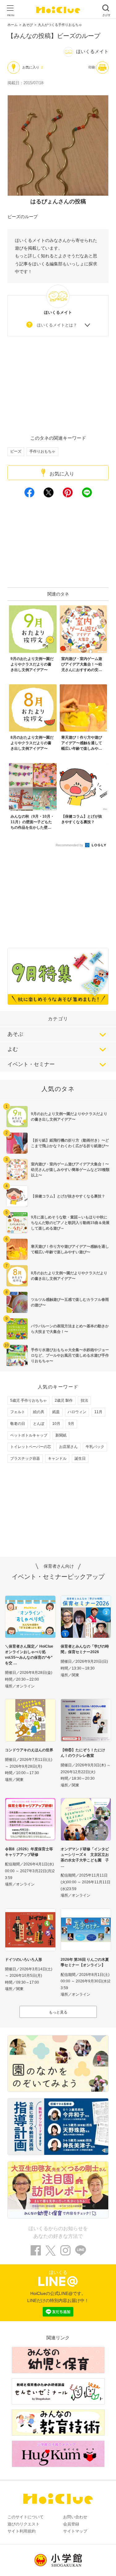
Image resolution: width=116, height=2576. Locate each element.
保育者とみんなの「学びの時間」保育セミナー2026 (85, 1649)
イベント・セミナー (31, 1064)
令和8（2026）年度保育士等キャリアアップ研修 (29, 1852)
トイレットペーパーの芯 (31, 1447)
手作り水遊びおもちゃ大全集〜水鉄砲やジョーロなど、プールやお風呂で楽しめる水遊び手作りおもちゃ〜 (70, 1355)
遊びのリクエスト (24, 2524)
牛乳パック (95, 1447)
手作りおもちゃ (42, 451)
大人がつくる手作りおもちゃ (60, 25)
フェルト (18, 1412)
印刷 (92, 67)
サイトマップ (75, 2531)
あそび (28, 25)
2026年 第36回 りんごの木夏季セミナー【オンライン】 (85, 1962)
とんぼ (39, 1424)
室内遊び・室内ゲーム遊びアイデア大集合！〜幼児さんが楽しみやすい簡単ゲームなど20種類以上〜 (70, 1170)
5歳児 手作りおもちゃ (28, 1400)
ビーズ (16, 451)
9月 (71, 1424)
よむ (13, 1049)
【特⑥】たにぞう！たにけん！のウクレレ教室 (83, 1753)
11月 (98, 1412)
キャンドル (57, 1458)
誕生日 (80, 1458)
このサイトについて (26, 2517)
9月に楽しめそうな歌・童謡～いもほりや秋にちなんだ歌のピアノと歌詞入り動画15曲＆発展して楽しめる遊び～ (70, 1223)
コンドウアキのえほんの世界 (29, 1750)
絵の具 (39, 1412)
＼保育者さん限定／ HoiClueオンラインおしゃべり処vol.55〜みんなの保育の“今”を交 (29, 1655)
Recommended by (70, 845)
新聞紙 (61, 1435)
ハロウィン (77, 1412)
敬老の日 (18, 1424)
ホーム (13, 25)
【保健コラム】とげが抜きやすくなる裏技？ (68, 1196)
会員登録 (71, 2524)
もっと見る (58, 2012)
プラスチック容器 (25, 1458)
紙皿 (56, 1412)
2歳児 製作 (64, 1400)
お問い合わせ (75, 2517)
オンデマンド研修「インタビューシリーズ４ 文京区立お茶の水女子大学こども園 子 (85, 1855)
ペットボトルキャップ (29, 1435)
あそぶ (15, 1034)
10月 (56, 1424)
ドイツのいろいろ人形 (24, 1960)
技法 (84, 1400)
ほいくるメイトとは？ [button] (57, 325)
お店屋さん (68, 1447)
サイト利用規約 (21, 2531)
